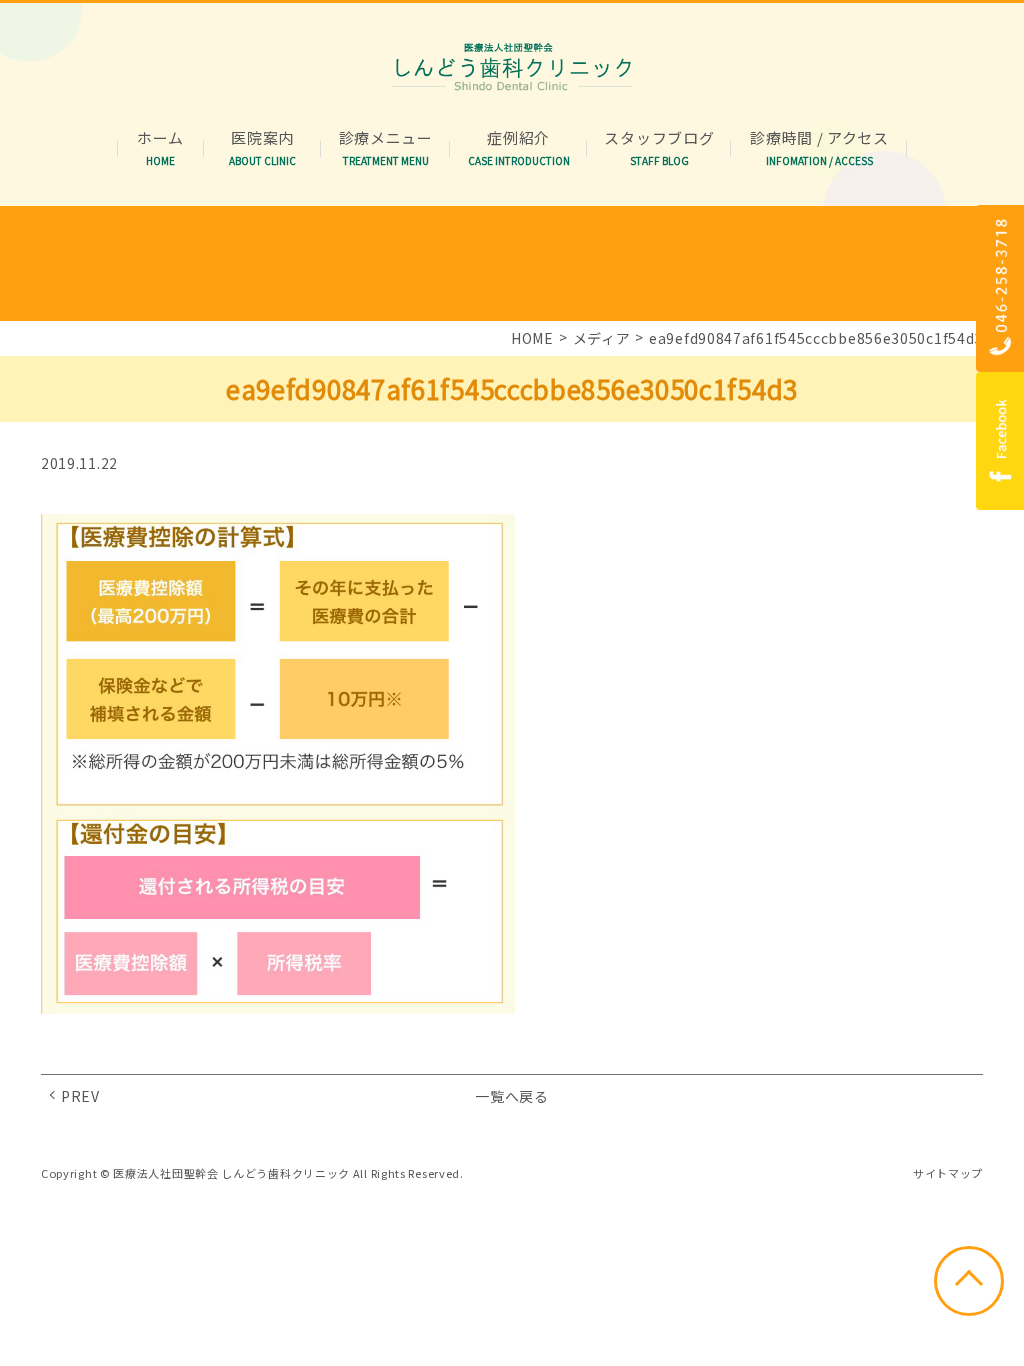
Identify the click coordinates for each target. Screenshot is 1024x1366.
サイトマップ (948, 1173)
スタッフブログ (659, 138)
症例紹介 (519, 138)
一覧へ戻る (512, 1096)
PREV (80, 1096)
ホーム (160, 138)
